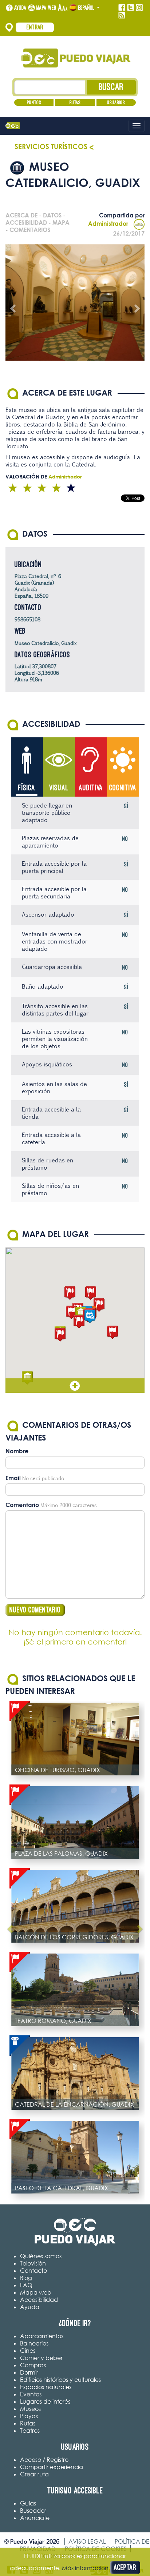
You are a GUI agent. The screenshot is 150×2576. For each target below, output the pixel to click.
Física (27, 788)
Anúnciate (35, 2518)
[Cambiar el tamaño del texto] (63, 8)
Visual (59, 788)
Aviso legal (87, 2541)
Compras (33, 2365)
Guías (28, 2503)
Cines (28, 2351)
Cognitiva (123, 788)
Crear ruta (34, 2474)
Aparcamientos (42, 2336)
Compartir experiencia (52, 2467)
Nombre (17, 1451)
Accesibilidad (39, 2300)
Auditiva (91, 788)
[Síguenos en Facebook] (122, 8)
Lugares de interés (45, 2401)
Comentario (22, 1505)
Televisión (33, 2263)
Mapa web (46, 8)
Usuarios (116, 103)
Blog (26, 2278)
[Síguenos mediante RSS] (122, 15)
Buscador (33, 2511)
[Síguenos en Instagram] (139, 8)
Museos (30, 2409)
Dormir (29, 2372)
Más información (85, 2568)
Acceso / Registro (44, 2460)
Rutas (75, 103)
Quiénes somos (41, 2256)
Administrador (108, 224)
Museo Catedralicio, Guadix (46, 643)
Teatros (30, 2431)
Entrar (35, 27)
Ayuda (20, 8)
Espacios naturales (46, 2387)
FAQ (26, 2285)
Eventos (31, 2394)
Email (13, 1478)
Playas (29, 2416)
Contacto (33, 2271)
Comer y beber (41, 2358)
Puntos (34, 103)
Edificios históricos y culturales (60, 2380)
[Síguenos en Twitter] (131, 8)
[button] (70, 1293)
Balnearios (34, 2343)
